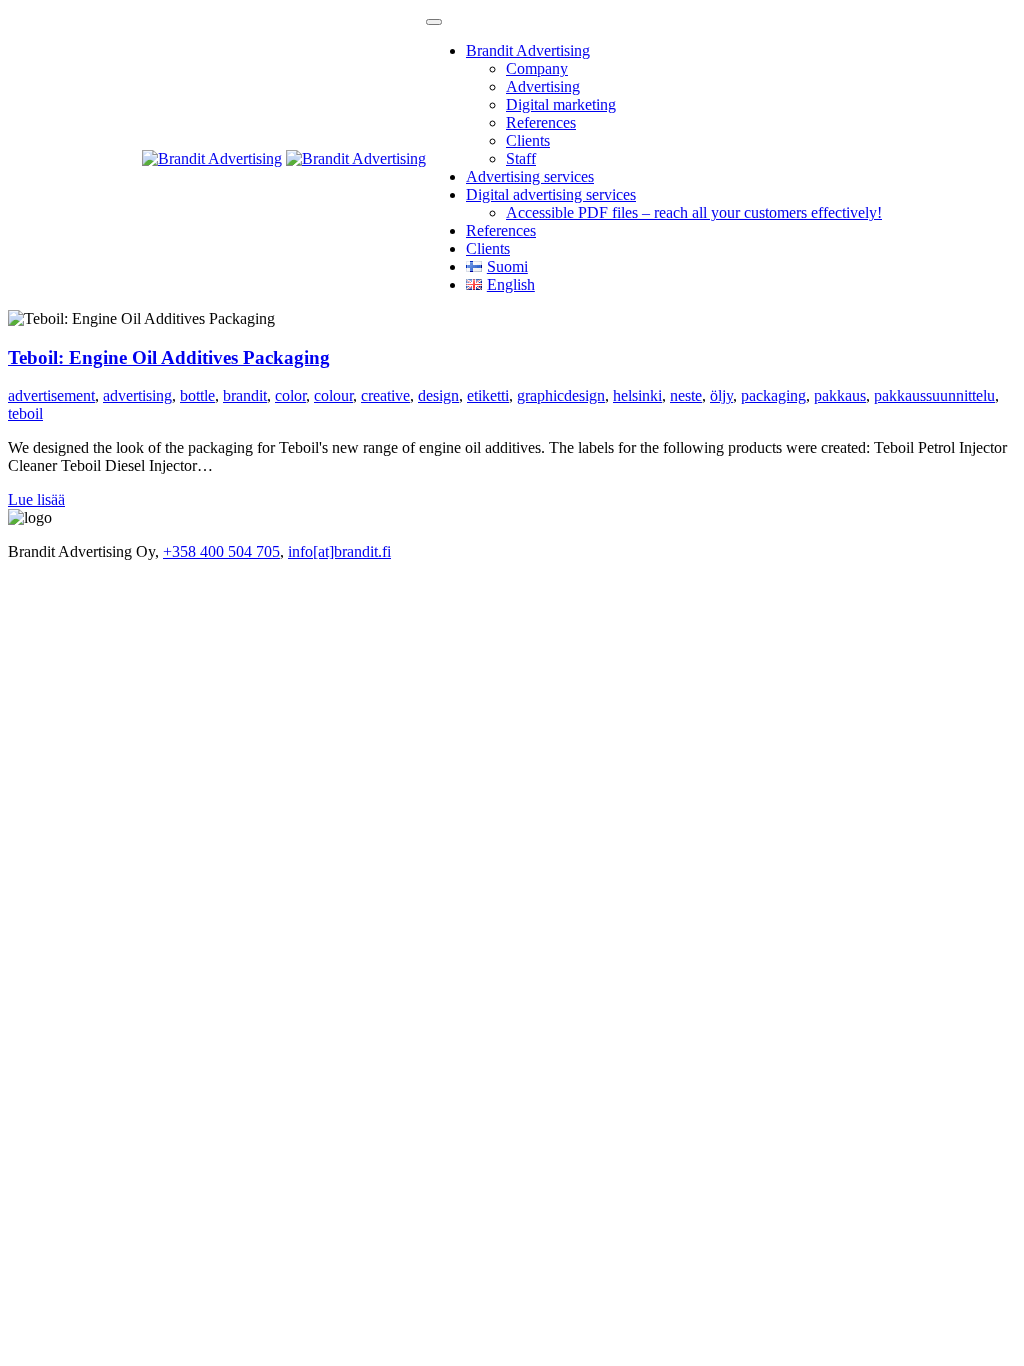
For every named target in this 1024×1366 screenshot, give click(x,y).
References (541, 122)
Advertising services (530, 176)
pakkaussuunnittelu (934, 395)
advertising (137, 395)
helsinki (637, 395)
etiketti (488, 395)
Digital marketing (561, 104)
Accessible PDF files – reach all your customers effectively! (694, 212)
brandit (245, 395)
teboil (25, 413)
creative (385, 395)
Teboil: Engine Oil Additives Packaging (169, 357)
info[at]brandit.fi (339, 551)
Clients (528, 140)
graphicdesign (561, 395)
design (438, 395)
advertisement (51, 395)
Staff (521, 158)
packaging (773, 395)
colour (333, 395)
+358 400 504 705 (221, 551)
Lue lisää (36, 499)
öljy (721, 395)
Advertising (543, 86)
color (290, 395)
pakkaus (840, 395)
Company (537, 68)
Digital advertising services (551, 194)
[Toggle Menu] (434, 22)
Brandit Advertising (528, 50)
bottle (197, 395)
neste (686, 395)
